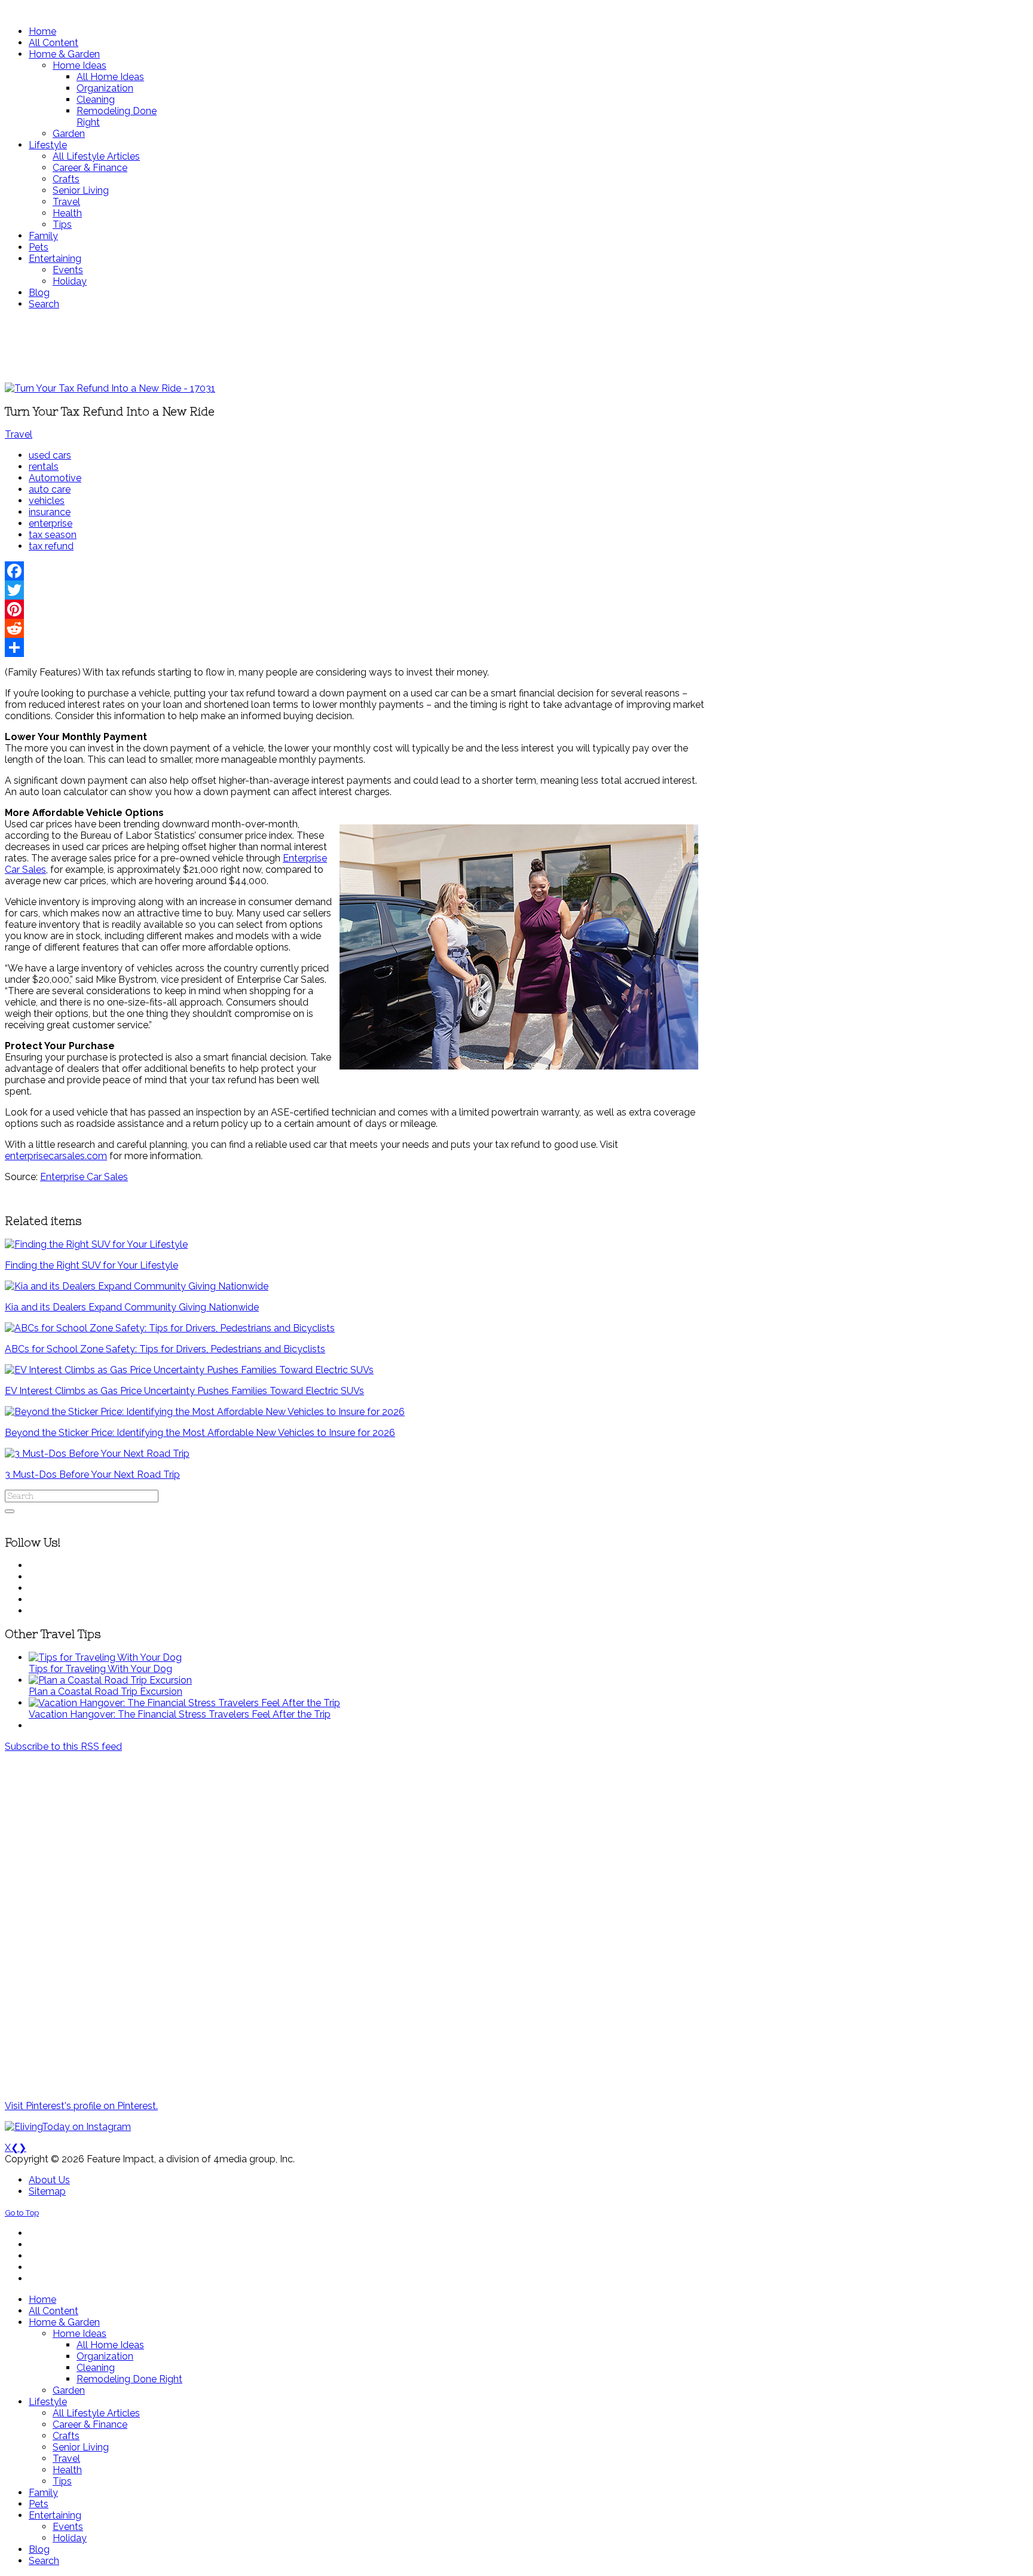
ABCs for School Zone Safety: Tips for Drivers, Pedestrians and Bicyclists (165, 1349)
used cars (50, 455)
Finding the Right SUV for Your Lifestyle (91, 1265)
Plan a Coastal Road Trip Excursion (106, 1692)
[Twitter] (354, 590)
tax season (53, 535)
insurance (50, 512)
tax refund (51, 546)
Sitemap (47, 2191)
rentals (44, 467)
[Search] (10, 1511)
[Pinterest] (354, 609)
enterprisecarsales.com (56, 1156)
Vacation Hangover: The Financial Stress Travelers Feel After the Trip (180, 1714)
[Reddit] (354, 628)
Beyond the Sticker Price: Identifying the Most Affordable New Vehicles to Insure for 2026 (200, 1433)
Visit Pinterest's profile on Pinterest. (81, 2106)
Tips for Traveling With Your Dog (100, 1669)
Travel (19, 434)
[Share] (354, 647)
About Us (49, 2180)
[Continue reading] (105, 1657)
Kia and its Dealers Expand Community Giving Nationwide (132, 1307)
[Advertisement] (354, 346)
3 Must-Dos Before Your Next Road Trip (92, 1475)
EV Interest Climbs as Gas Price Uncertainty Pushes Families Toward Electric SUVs (184, 1391)
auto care (50, 489)
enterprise (51, 523)
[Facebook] (354, 571)
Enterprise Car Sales (84, 1177)
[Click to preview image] (110, 388)
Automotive (55, 478)
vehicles (47, 501)
